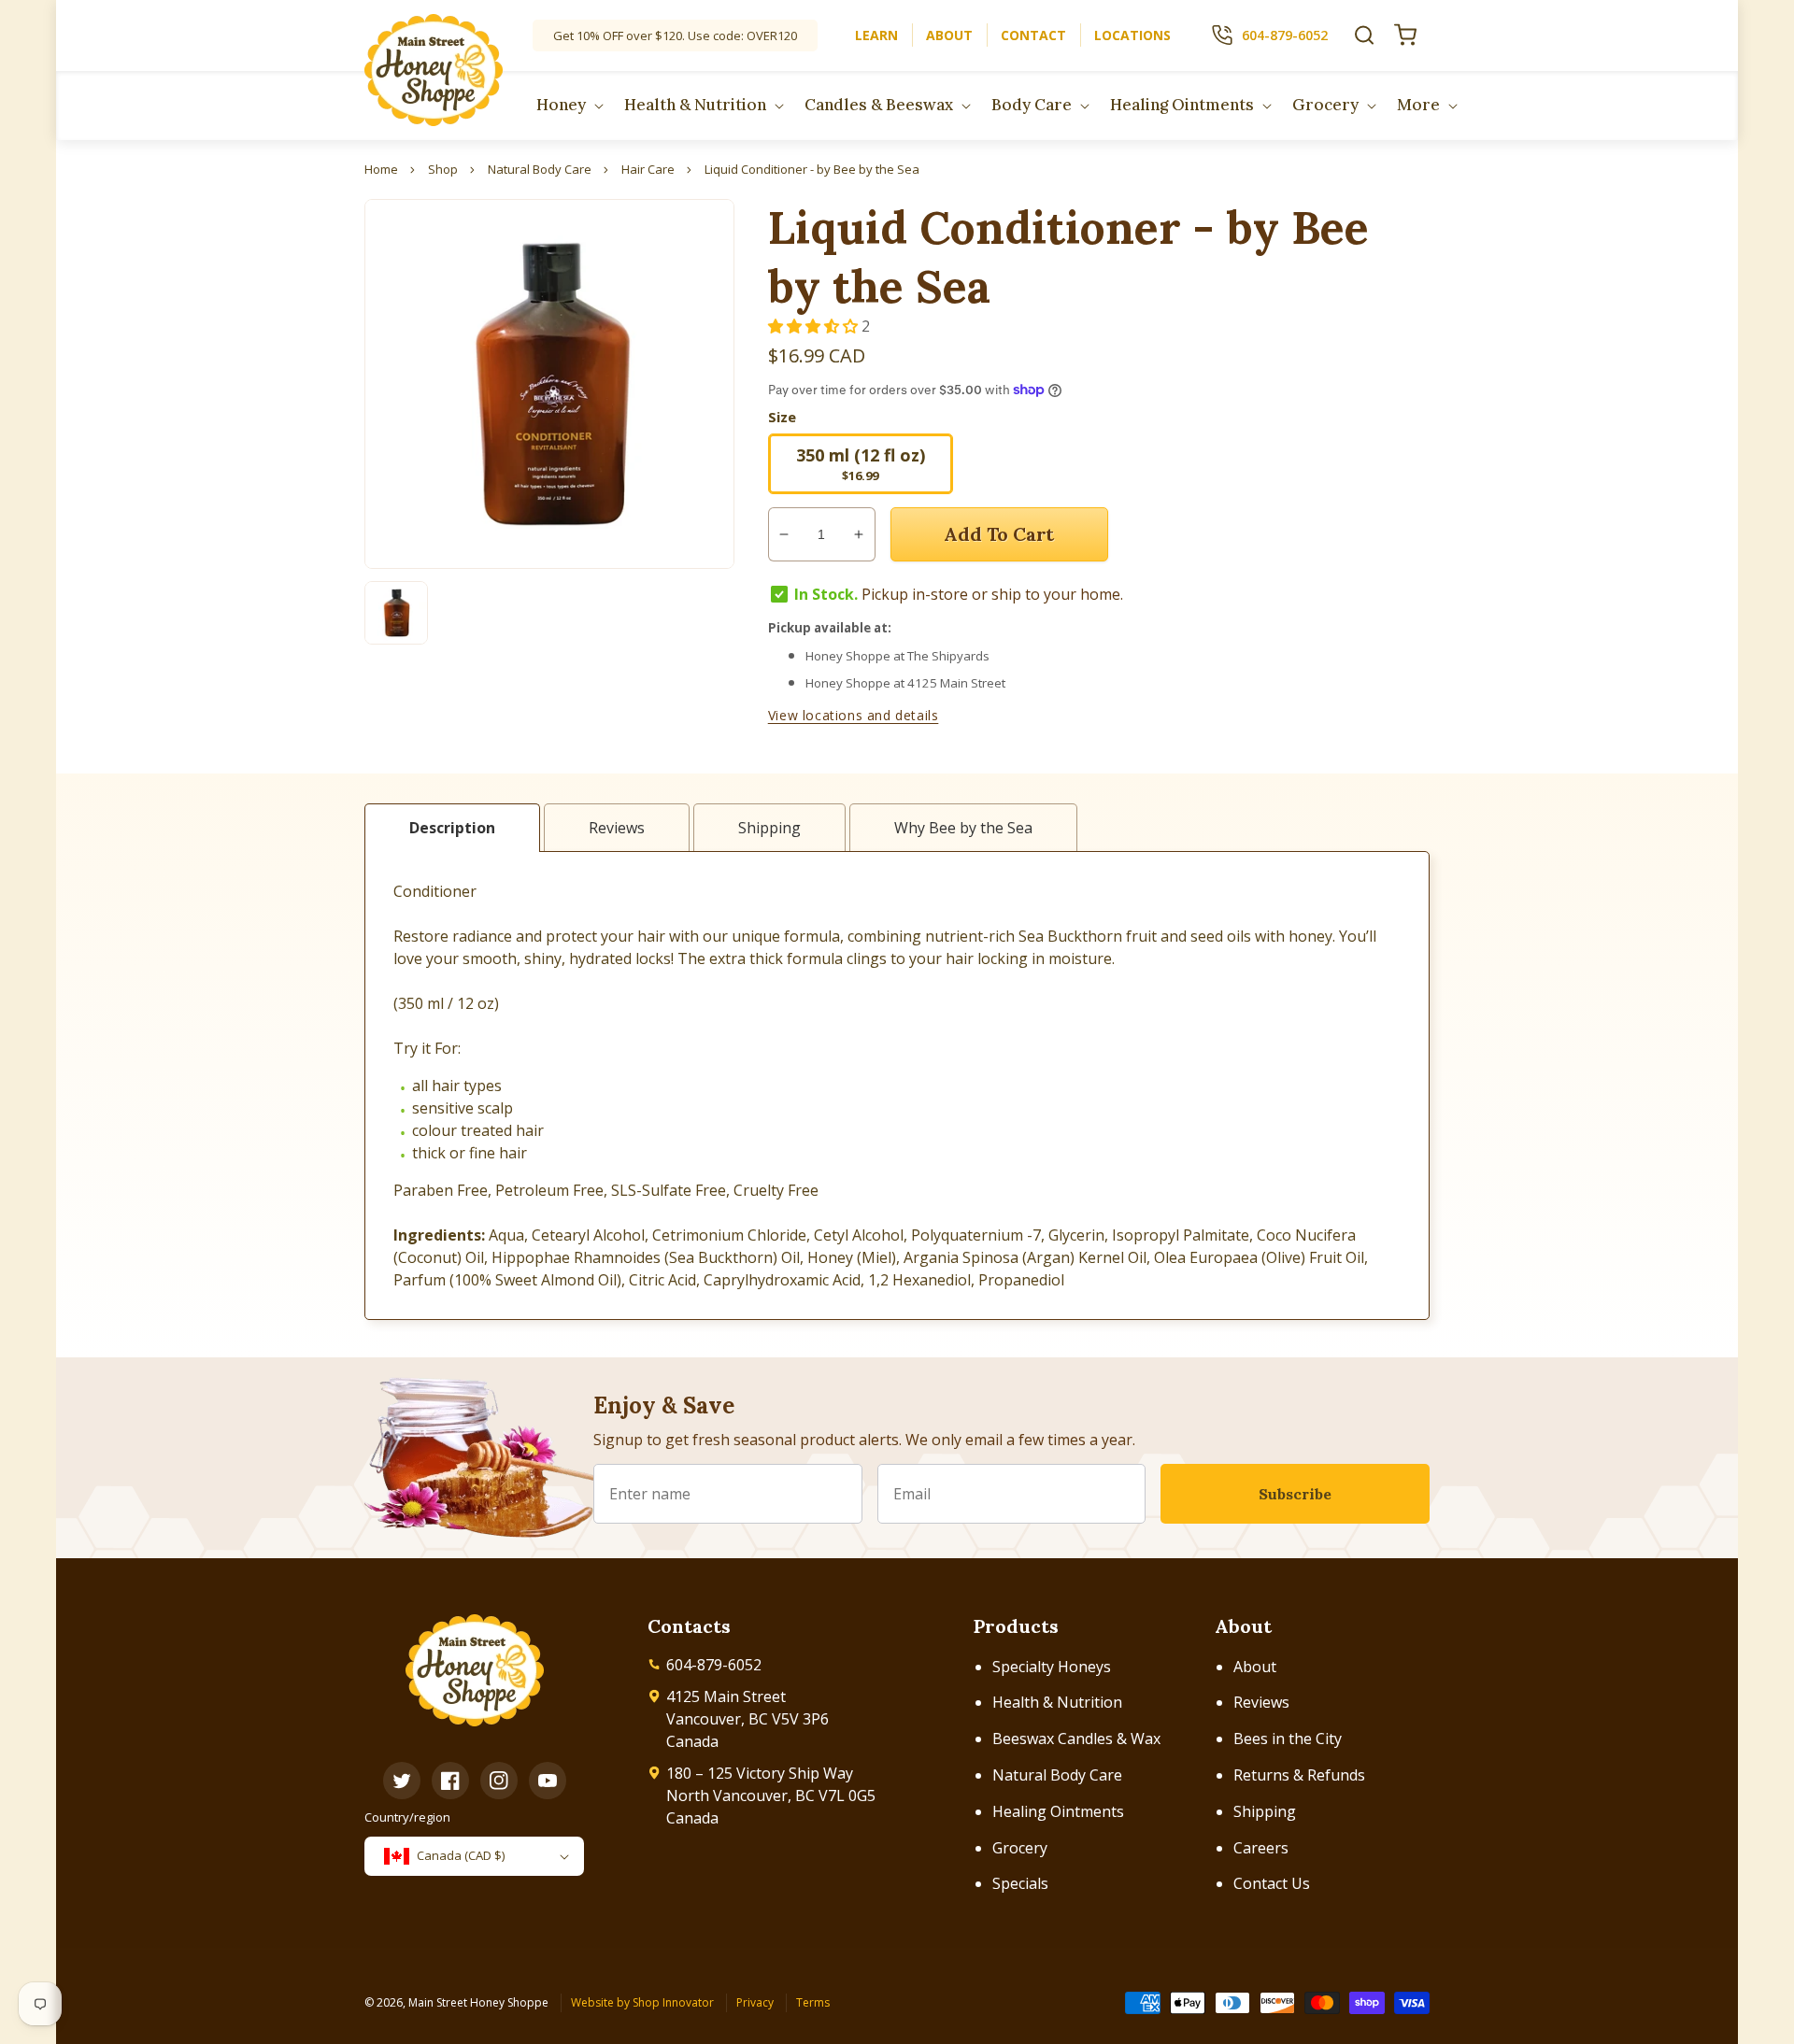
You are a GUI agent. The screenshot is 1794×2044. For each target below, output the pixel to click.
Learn (876, 35)
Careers (1261, 1848)
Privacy (755, 2002)
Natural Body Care (1057, 1775)
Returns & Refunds (1299, 1775)
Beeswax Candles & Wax (1076, 1739)
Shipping (1265, 1811)
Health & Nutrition (1057, 1702)
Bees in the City (1288, 1739)
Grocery (1020, 1848)
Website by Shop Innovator (642, 2002)
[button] (1364, 35)
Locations (1132, 35)
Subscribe (1295, 1494)
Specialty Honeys (1052, 1667)
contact (1033, 35)
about (949, 35)
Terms (813, 2002)
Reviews (1261, 1702)
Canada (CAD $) (461, 1855)
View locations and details (854, 715)
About (1255, 1667)
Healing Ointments (1058, 1811)
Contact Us (1272, 1883)
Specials (1020, 1883)
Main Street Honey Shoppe (478, 2002)
